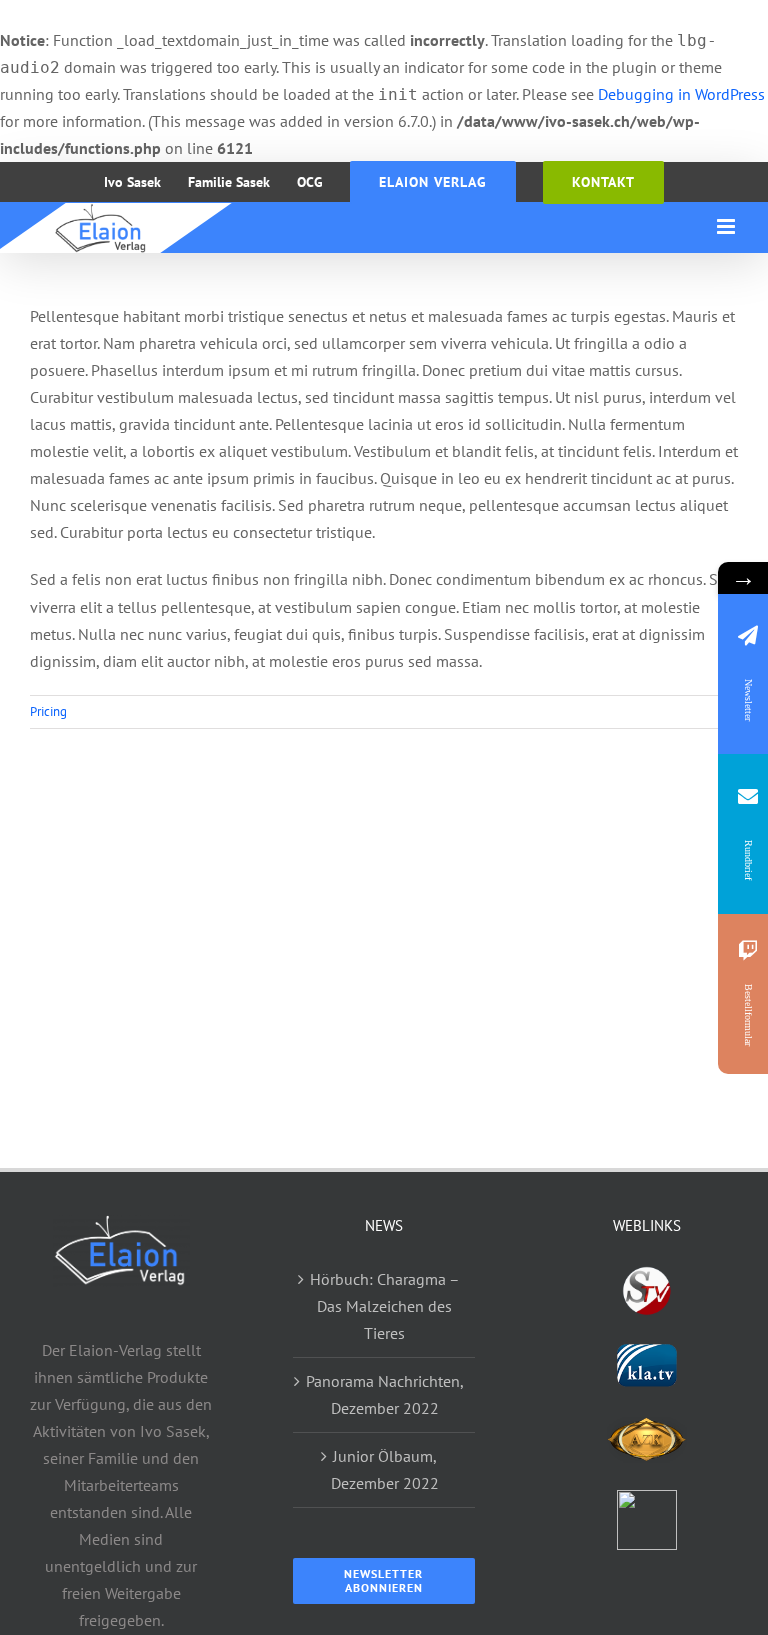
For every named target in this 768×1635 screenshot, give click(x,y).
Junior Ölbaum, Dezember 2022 (385, 1469)
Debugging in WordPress (681, 94)
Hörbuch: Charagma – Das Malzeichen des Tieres (385, 1306)
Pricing (48, 711)
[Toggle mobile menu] (727, 226)
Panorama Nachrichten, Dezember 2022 (385, 1394)
